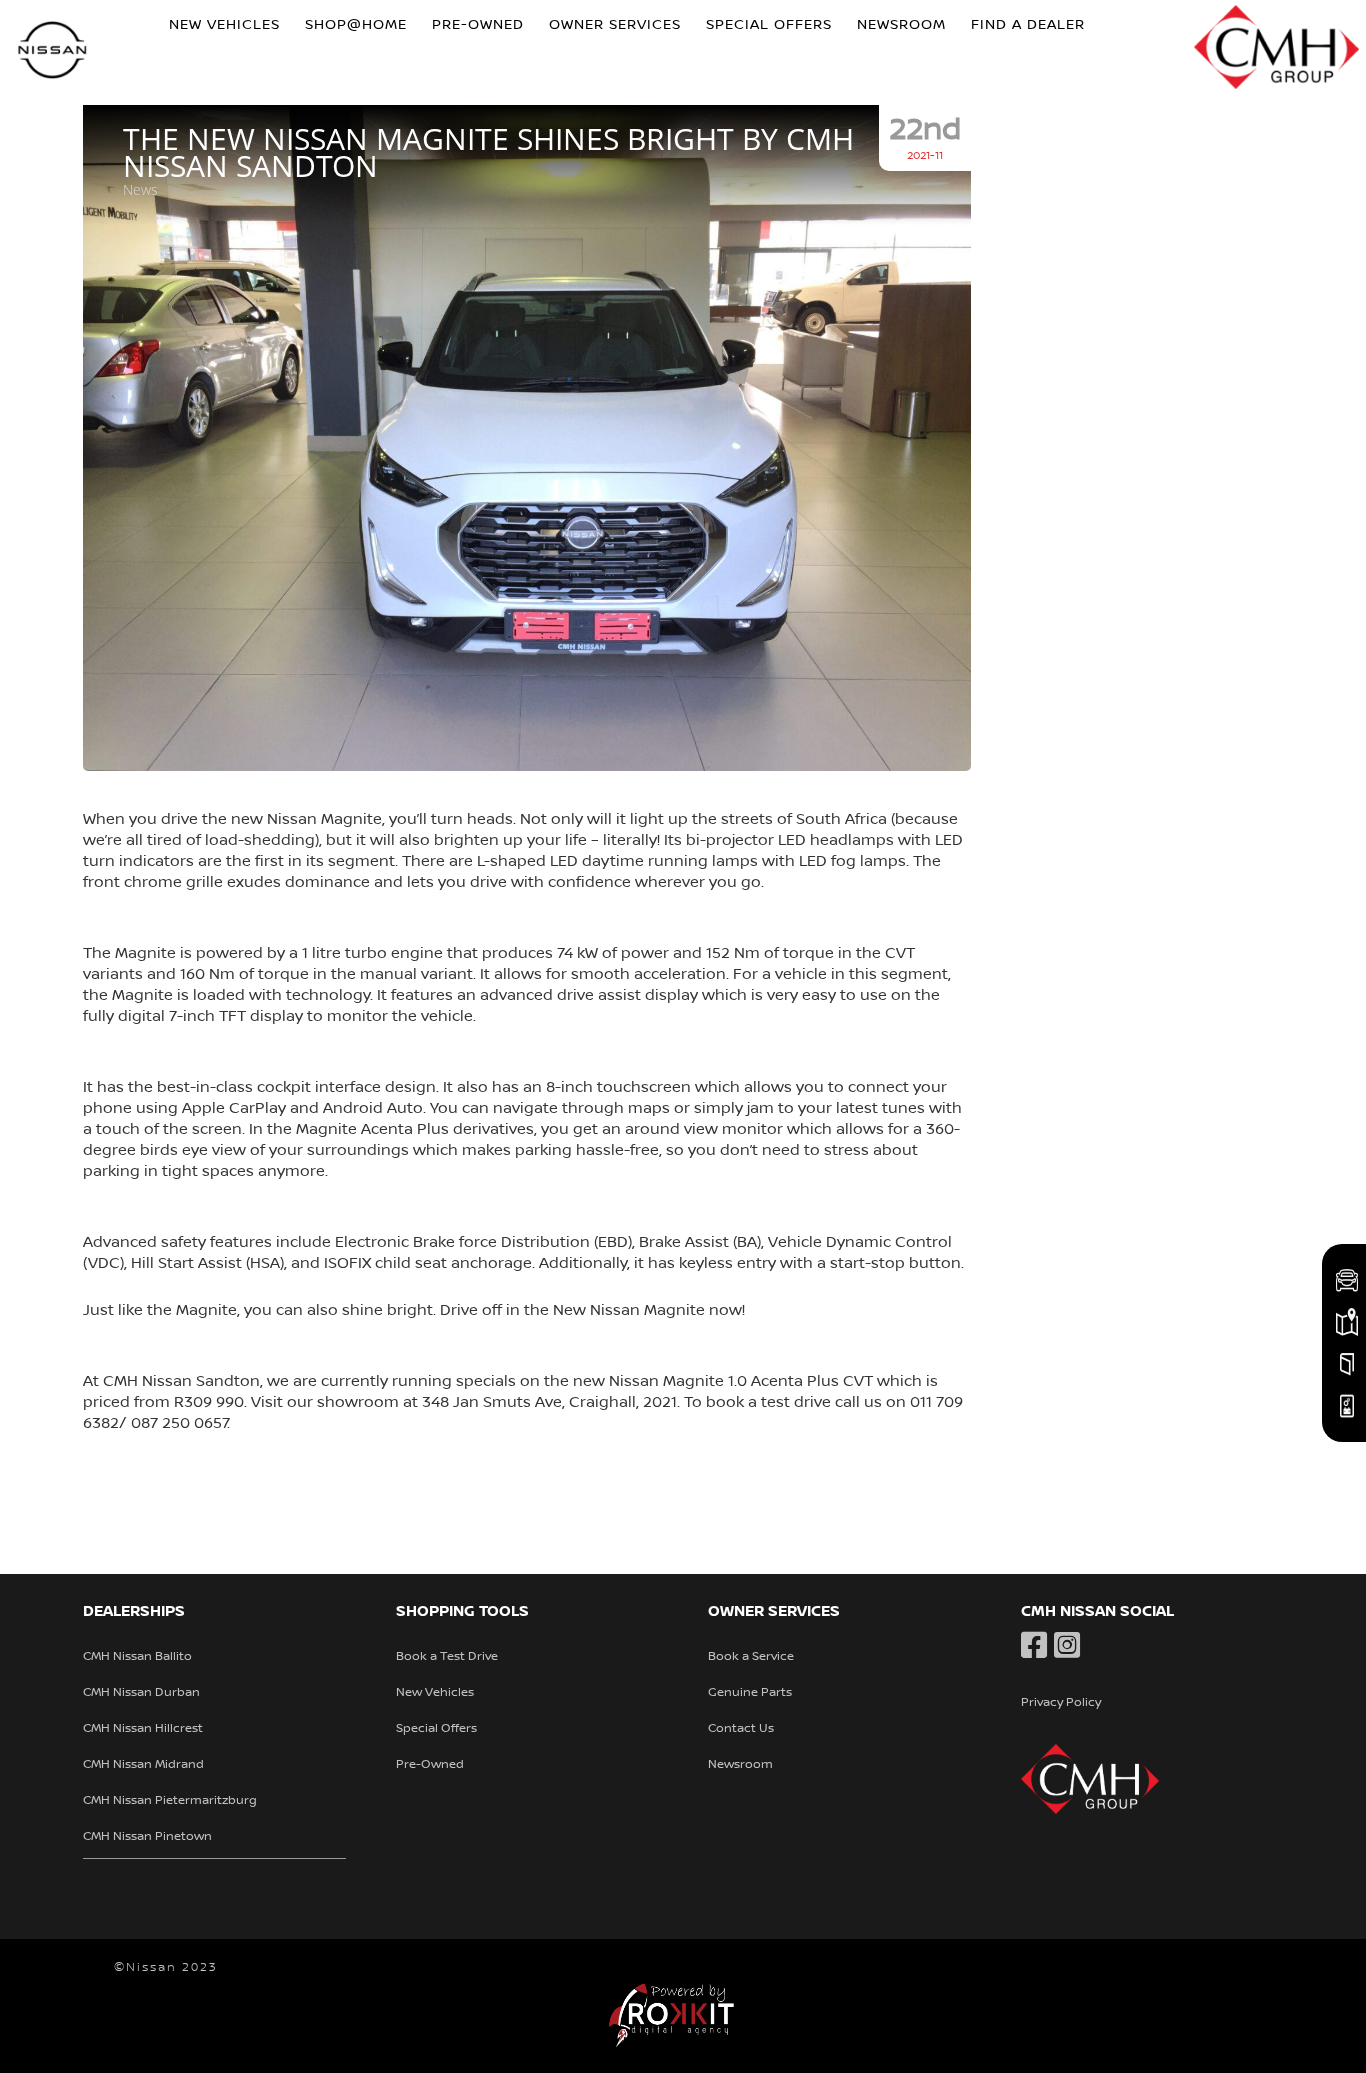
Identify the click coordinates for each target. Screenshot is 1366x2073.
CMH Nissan (53, 52)
